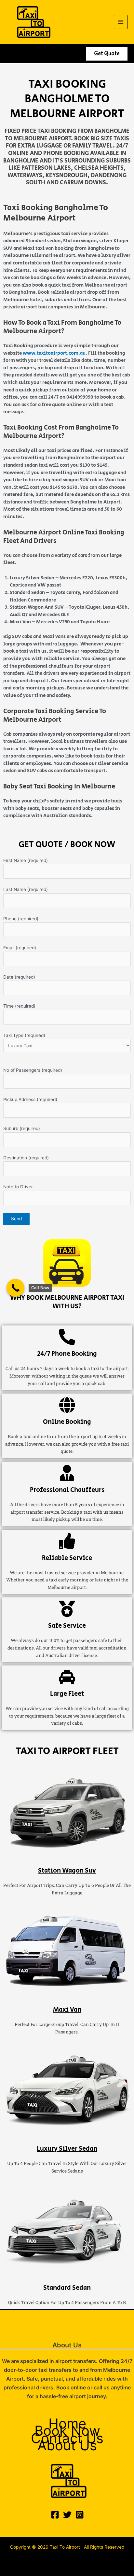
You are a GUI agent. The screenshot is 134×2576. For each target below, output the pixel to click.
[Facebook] (55, 2515)
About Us (67, 2446)
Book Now (67, 2431)
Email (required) (20, 948)
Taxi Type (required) (24, 1035)
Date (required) (19, 977)
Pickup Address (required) (30, 1099)
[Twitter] (67, 2515)
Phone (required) (21, 919)
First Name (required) (26, 860)
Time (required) (19, 1006)
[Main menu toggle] (121, 22)
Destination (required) (26, 1158)
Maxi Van (67, 2010)
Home (67, 2424)
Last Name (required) (26, 889)
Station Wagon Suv (67, 1871)
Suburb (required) (22, 1128)
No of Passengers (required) (33, 1070)
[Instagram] (80, 2515)
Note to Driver (18, 1187)
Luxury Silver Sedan (67, 2149)
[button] (107, 54)
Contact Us (67, 2438)
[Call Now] (15, 1288)
